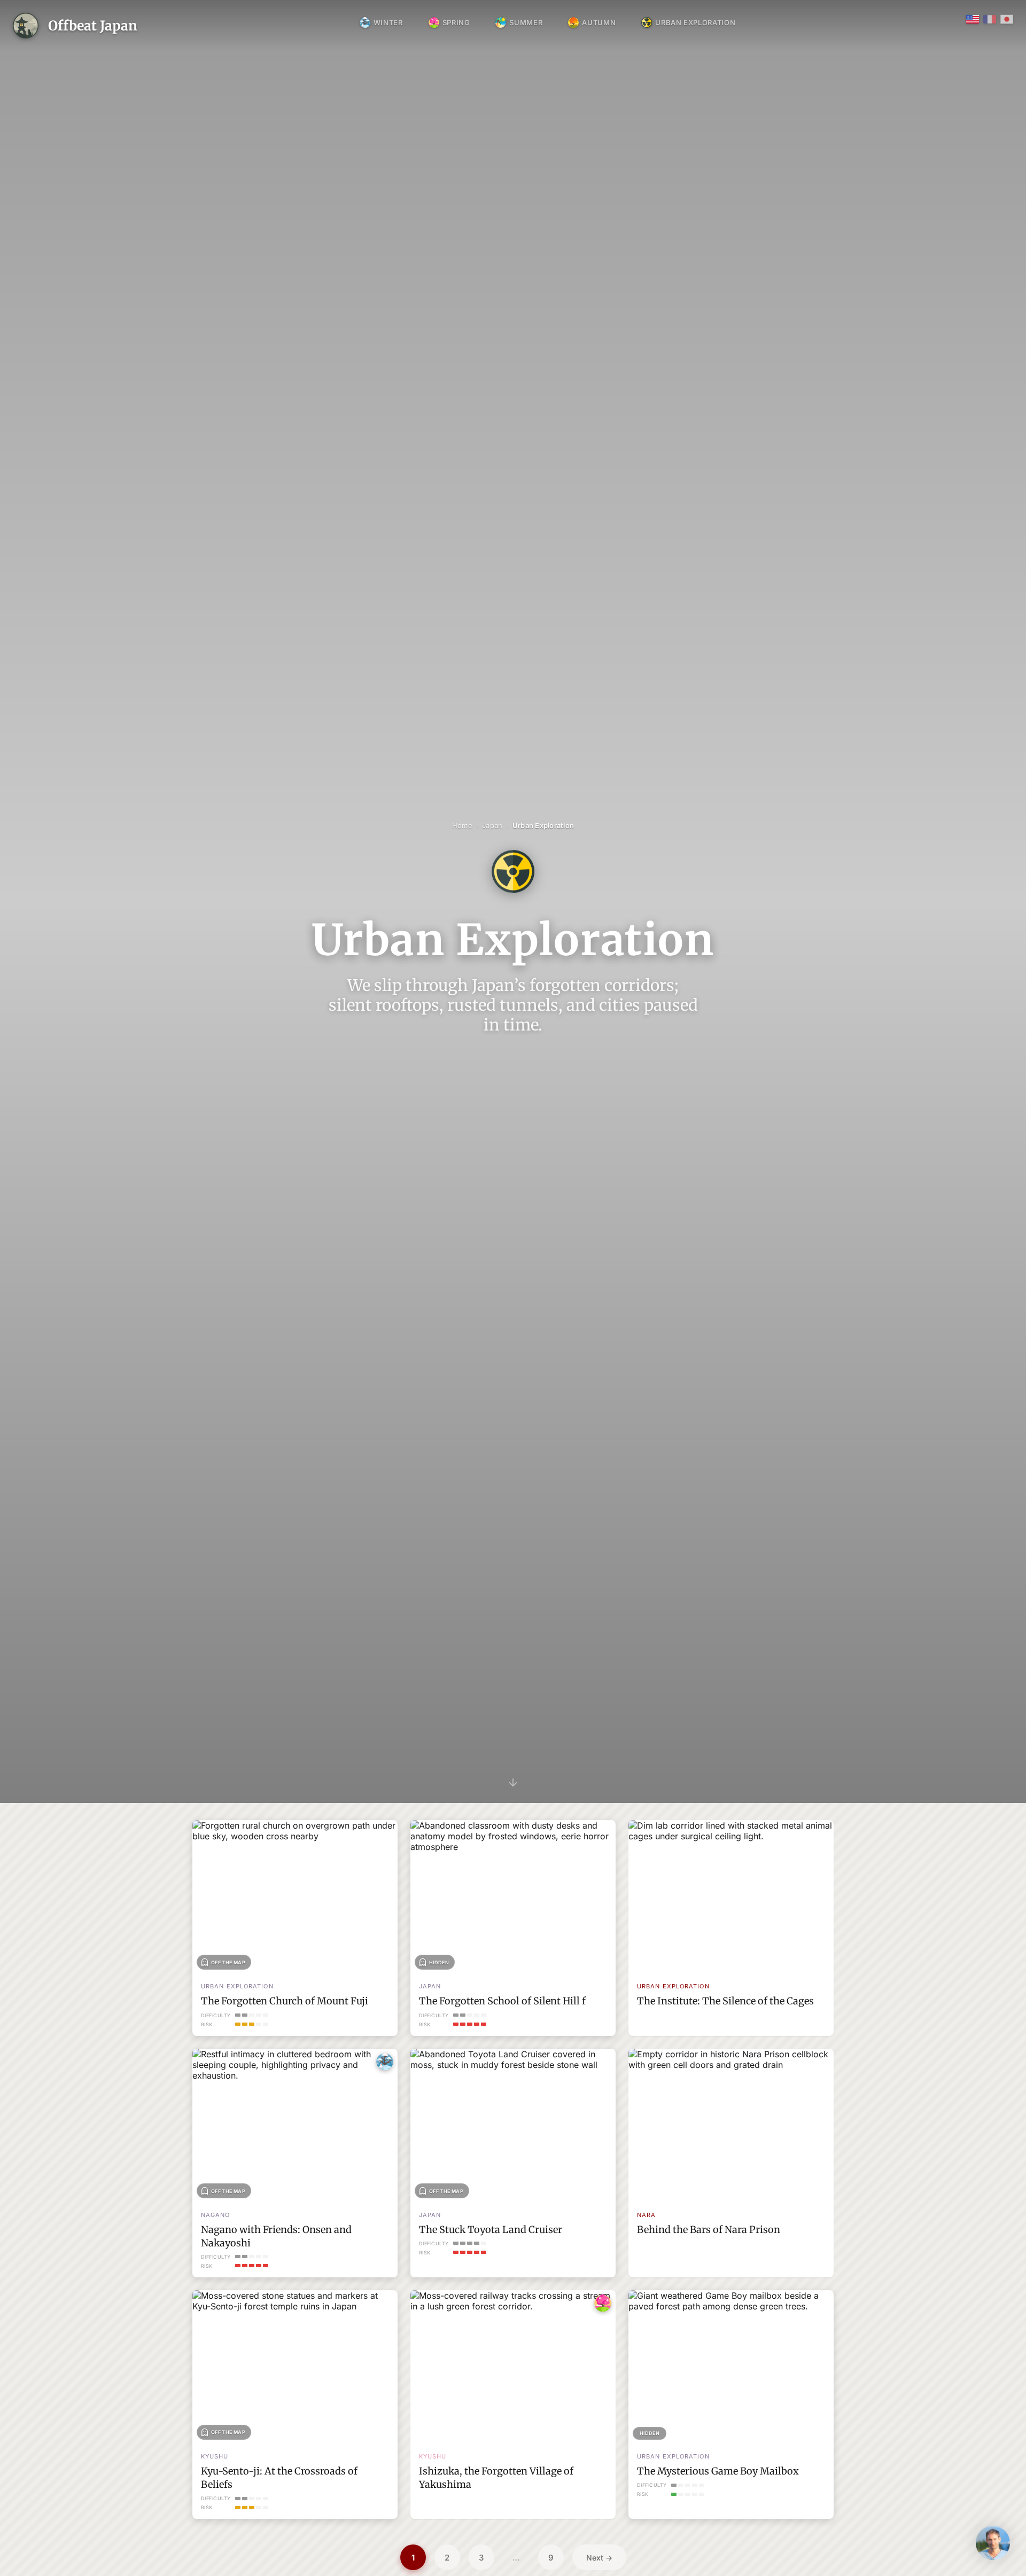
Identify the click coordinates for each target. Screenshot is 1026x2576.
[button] (993, 2543)
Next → (599, 2558)
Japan (492, 825)
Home (462, 825)
